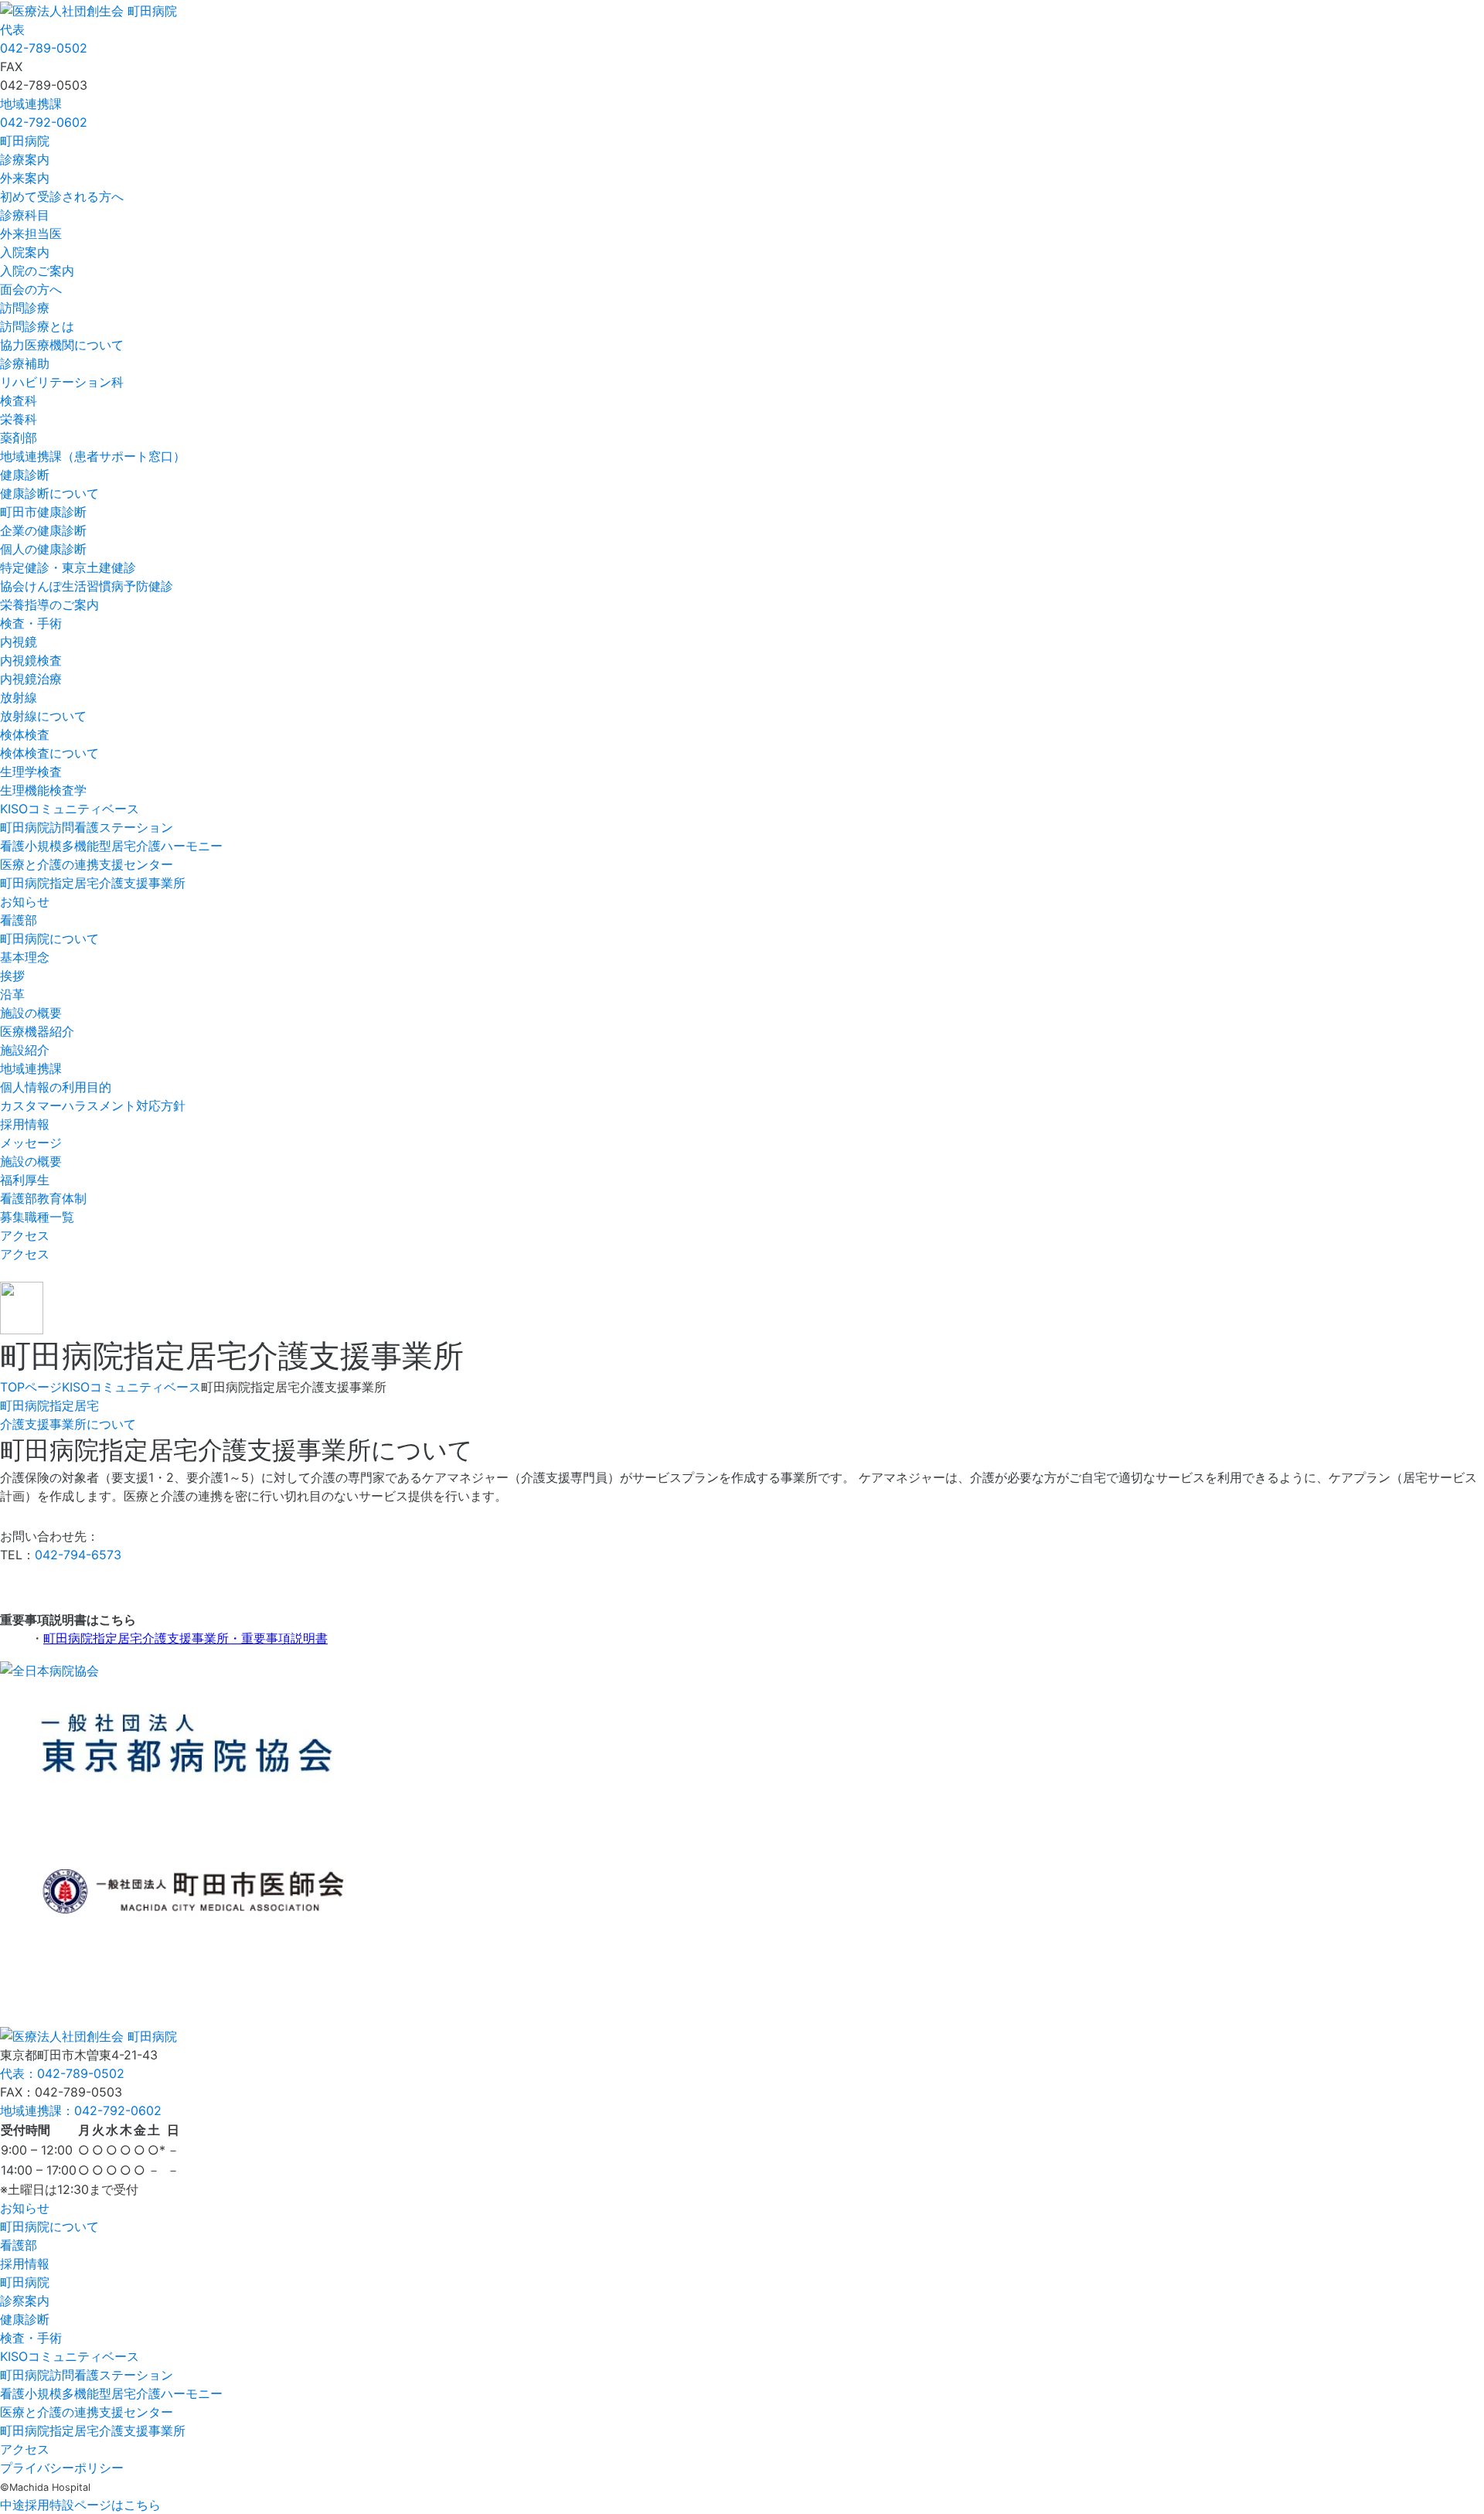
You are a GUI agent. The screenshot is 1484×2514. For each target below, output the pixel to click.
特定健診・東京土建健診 (68, 567)
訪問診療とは (37, 326)
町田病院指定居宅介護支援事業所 (93, 883)
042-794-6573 (78, 1555)
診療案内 (25, 159)
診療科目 (25, 215)
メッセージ (31, 1143)
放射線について (43, 716)
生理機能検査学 (43, 790)
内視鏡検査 (31, 660)
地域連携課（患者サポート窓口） (93, 456)
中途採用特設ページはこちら (80, 2505)
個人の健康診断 (43, 549)
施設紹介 (25, 1050)
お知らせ (25, 901)
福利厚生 (25, 1180)
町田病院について (49, 938)
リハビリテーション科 (62, 382)
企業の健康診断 (43, 530)
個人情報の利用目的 (56, 1087)
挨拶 (12, 976)
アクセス (25, 1235)
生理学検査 (31, 772)
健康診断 (25, 475)
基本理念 (25, 957)
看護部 (19, 920)
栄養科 (19, 419)
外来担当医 (31, 233)
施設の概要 (31, 1013)
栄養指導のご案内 (49, 605)
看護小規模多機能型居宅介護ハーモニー (111, 846)
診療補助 (25, 363)
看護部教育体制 (43, 1198)
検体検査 (25, 734)
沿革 (12, 994)
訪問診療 (25, 308)
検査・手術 (31, 623)
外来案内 (25, 178)
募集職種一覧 (37, 1217)
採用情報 (25, 1124)
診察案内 (25, 2301)
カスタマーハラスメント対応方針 (93, 1105)
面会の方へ (31, 289)
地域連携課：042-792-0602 (81, 2110)
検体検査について (49, 753)
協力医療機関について (62, 345)
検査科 (19, 400)
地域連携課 (31, 1068)
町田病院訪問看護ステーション (87, 827)
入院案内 (25, 252)
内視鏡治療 (31, 679)
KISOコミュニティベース (70, 809)
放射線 (19, 697)
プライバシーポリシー (62, 2468)
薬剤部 (19, 438)
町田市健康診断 (43, 512)
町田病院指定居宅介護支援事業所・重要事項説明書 (185, 1638)
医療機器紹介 (37, 1031)
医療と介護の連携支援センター (87, 864)
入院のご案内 (37, 271)
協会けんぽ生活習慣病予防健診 (87, 586)
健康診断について (49, 493)
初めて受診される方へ (62, 196)
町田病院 (25, 141)
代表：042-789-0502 (62, 2073)
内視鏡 (19, 642)
